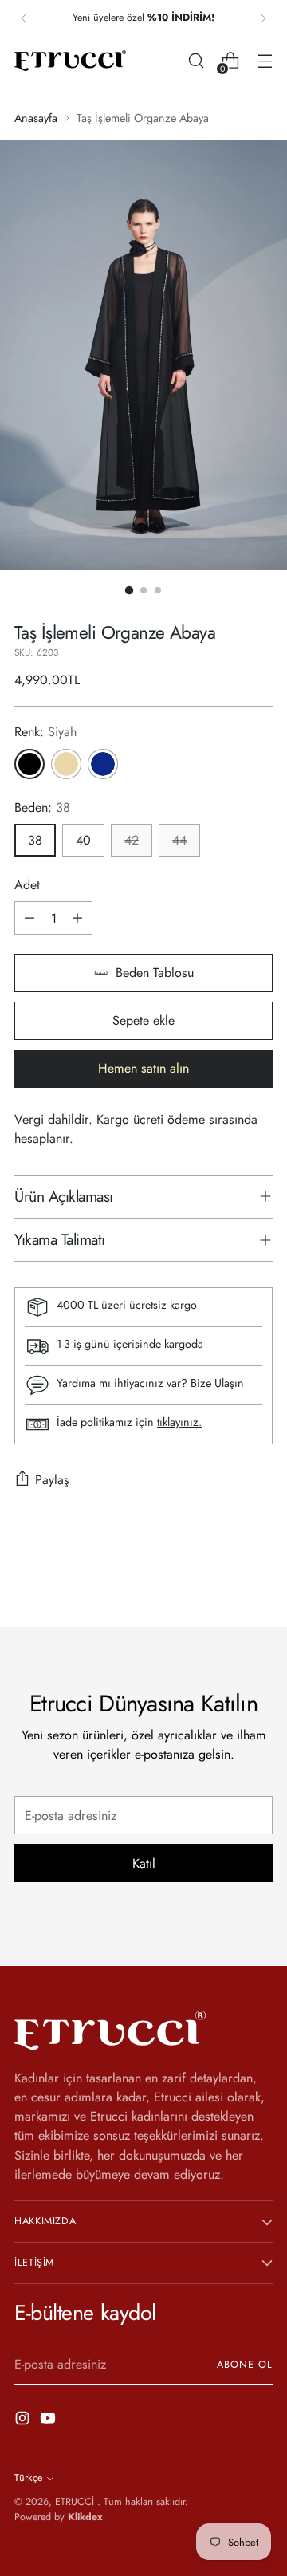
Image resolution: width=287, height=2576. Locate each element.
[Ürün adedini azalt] (29, 918)
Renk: (45, 732)
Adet (27, 885)
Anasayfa (36, 118)
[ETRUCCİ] (70, 61)
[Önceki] (24, 18)
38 (35, 840)
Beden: (42, 807)
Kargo (113, 1119)
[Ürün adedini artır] (77, 918)
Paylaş (52, 1480)
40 (83, 840)
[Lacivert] (103, 764)
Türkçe (28, 2478)
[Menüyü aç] (264, 61)
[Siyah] (29, 764)
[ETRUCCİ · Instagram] (24, 2421)
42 (132, 840)
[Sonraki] (263, 18)
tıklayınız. (179, 1422)
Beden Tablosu (155, 973)
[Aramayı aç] (196, 61)
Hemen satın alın (143, 1068)
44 (179, 840)
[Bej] (66, 764)
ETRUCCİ (76, 2502)
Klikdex (85, 2517)
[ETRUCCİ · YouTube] (49, 2421)
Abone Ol (245, 2365)
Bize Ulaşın (217, 1383)
